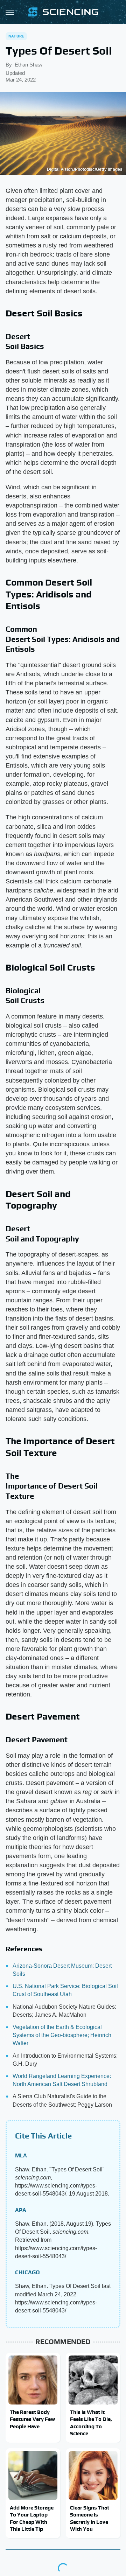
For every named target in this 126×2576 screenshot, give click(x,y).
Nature (16, 36)
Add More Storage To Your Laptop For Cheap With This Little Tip (32, 2518)
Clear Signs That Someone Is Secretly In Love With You (90, 2518)
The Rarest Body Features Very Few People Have (32, 2419)
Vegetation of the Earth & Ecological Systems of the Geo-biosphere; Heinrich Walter (62, 2035)
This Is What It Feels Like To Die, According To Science (91, 2423)
